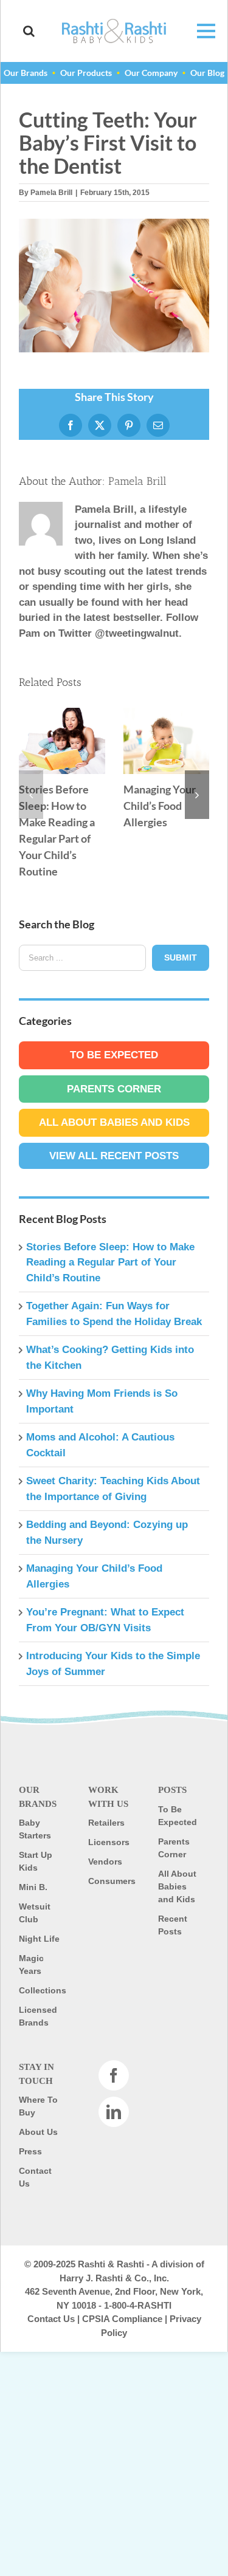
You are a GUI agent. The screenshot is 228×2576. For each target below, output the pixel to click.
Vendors (105, 1862)
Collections (41, 1990)
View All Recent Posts (114, 1156)
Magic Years (31, 1965)
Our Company (151, 73)
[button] (31, 795)
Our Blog (207, 73)
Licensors (109, 1842)
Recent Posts (173, 1925)
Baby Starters (35, 1829)
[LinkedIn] (114, 2112)
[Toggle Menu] (200, 31)
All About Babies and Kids (114, 1122)
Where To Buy (38, 2106)
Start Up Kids (36, 1861)
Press (30, 2151)
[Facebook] (114, 2075)
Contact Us (35, 2177)
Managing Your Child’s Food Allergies (166, 741)
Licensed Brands (38, 2016)
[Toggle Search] (29, 31)
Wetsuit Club (35, 1913)
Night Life (39, 1939)
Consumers (111, 1881)
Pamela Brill (51, 193)
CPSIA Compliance (122, 2319)
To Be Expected (114, 1055)
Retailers (106, 1823)
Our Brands (26, 73)
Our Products (86, 73)
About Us (38, 2132)
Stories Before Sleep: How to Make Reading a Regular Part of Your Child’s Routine (62, 741)
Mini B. (33, 1887)
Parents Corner (114, 1089)
